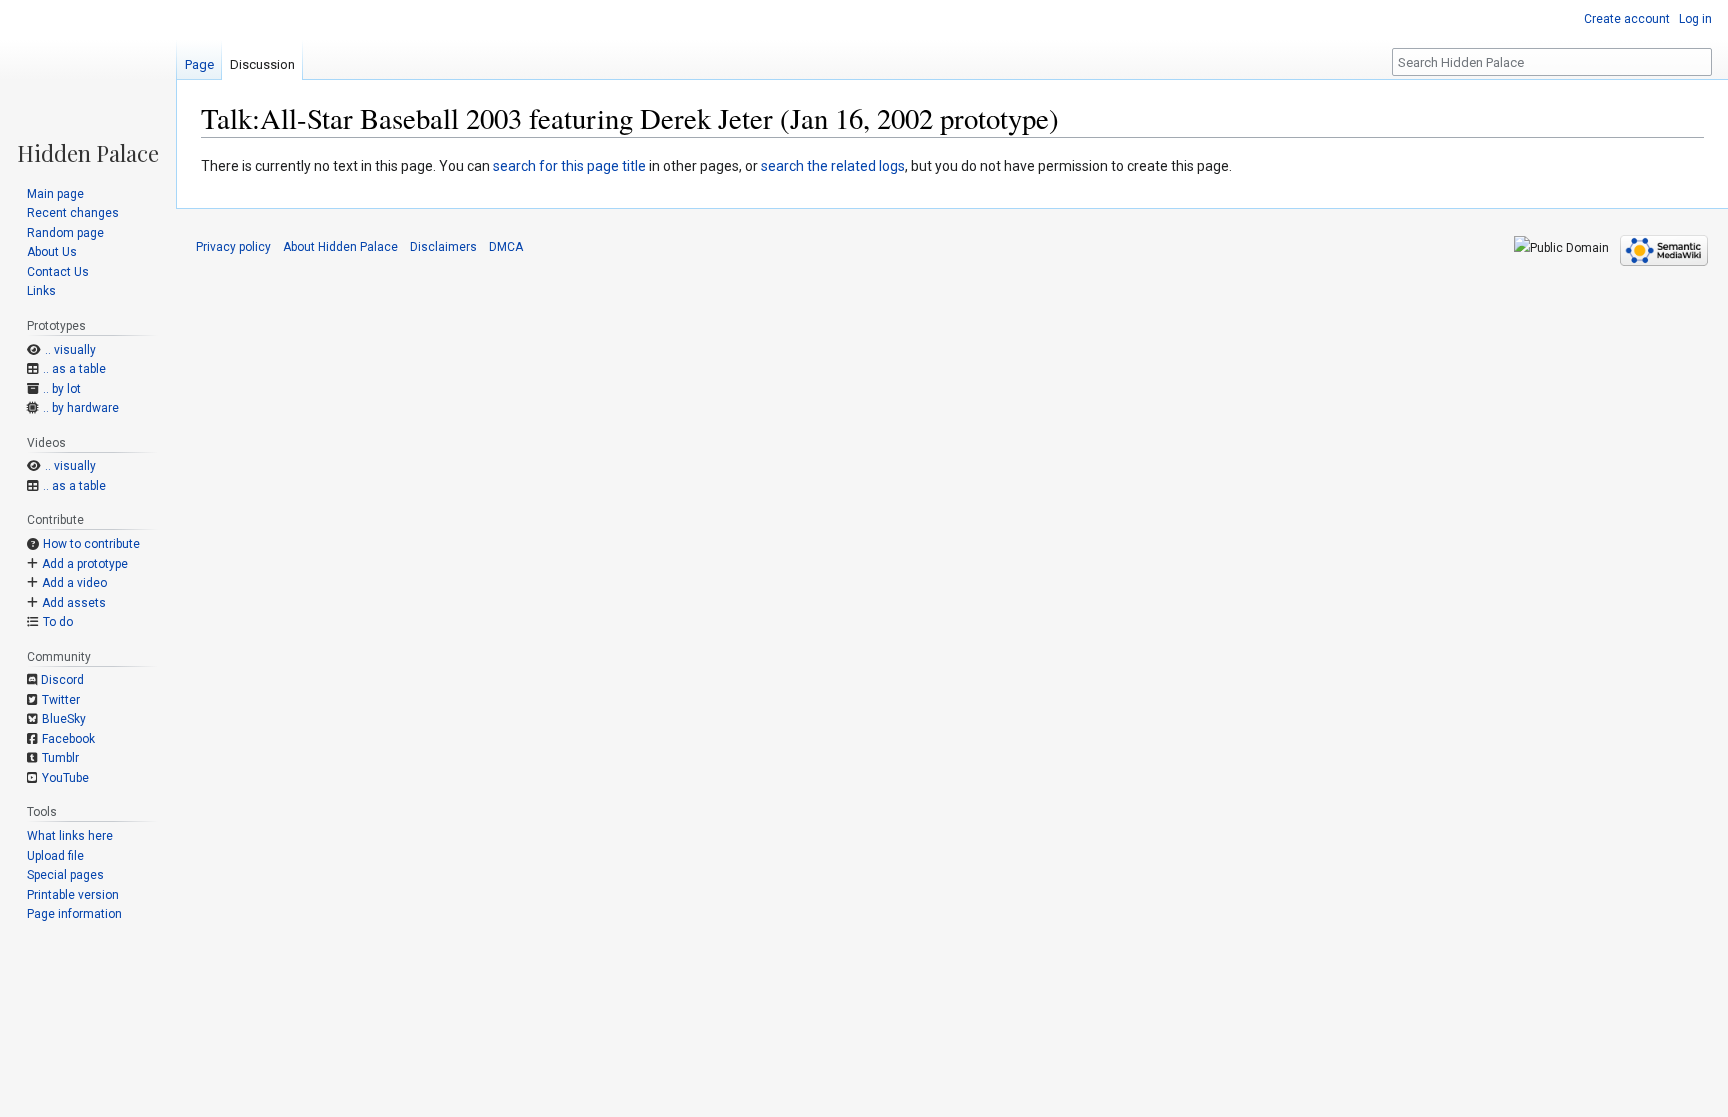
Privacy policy (233, 247)
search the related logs (833, 166)
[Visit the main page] (88, 82)
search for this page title (569, 166)
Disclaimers (443, 247)
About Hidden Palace (340, 247)
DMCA (506, 247)
